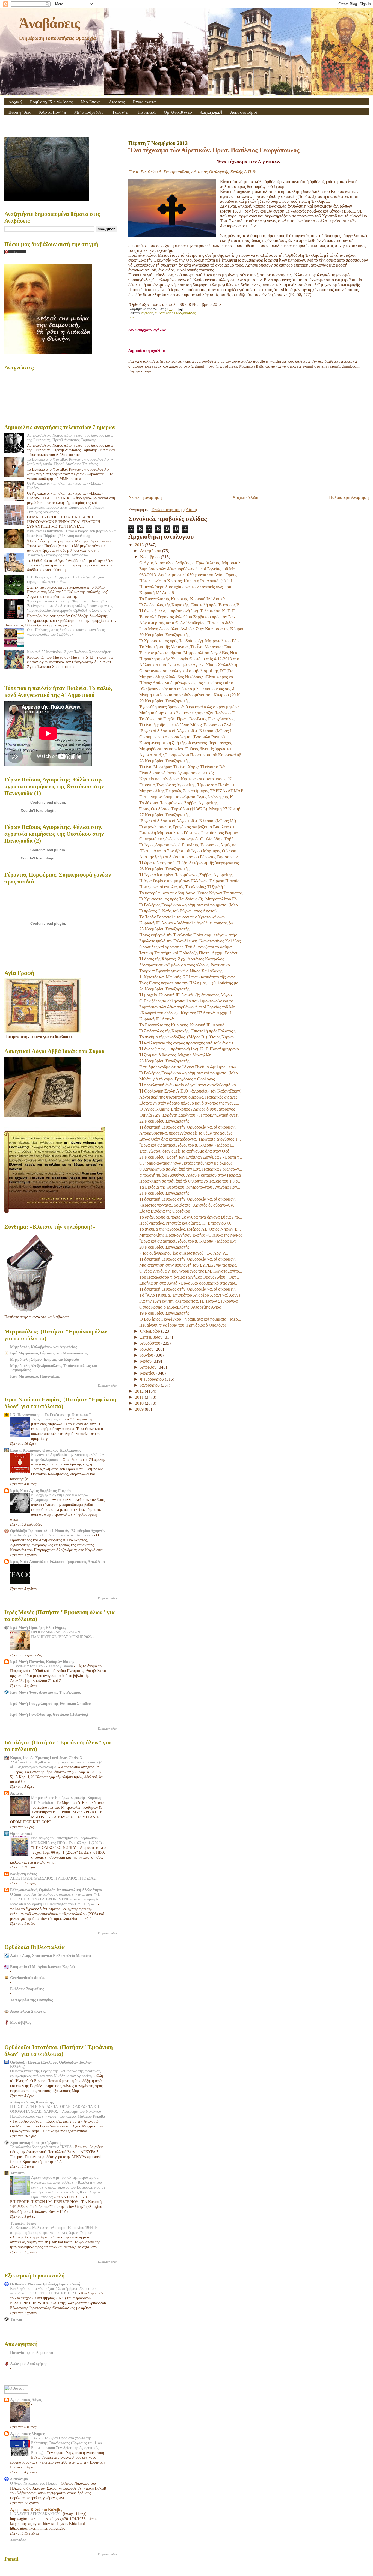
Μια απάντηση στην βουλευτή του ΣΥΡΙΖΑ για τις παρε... (189, 1265)
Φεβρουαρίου (153, 1379)
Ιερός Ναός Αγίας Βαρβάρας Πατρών (41, 1491)
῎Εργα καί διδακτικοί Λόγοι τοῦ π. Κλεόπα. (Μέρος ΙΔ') (188, 821)
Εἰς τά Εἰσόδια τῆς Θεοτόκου (165, 1211)
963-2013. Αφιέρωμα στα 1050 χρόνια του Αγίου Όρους (188, 575)
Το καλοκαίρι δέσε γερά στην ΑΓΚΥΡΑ (41, 2147)
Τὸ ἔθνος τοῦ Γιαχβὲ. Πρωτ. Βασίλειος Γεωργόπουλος (187, 719)
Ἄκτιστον (18, 2173)
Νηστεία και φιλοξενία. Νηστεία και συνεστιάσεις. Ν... (187, 779)
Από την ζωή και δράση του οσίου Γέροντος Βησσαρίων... (190, 857)
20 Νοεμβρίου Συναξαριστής (164, 1247)
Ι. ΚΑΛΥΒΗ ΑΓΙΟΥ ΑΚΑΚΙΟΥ (35, 2514)
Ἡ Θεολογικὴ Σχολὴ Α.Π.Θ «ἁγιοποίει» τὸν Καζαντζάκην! (190, 1091)
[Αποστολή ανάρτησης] (180, 309)
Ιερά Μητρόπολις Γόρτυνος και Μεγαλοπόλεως (49, 1353)
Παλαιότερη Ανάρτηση (349, 497)
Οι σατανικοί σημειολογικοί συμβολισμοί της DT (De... (188, 671)
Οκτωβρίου (151, 1331)
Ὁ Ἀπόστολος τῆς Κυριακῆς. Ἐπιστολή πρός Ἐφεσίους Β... (191, 605)
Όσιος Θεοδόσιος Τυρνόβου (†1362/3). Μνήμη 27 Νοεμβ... (191, 809)
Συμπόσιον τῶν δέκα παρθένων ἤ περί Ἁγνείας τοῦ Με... (189, 569)
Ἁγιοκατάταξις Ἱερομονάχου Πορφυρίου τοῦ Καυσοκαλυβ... (192, 755)
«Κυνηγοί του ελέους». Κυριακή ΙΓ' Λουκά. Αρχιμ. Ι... (187, 1013)
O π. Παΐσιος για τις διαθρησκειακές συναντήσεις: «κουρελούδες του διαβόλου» (66, 632)
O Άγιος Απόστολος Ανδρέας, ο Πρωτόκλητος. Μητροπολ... (192, 563)
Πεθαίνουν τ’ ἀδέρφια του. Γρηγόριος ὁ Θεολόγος (183, 1325)
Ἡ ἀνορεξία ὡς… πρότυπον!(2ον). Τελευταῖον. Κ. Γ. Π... (189, 611)
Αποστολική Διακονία (28, 2011)
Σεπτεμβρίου (152, 1337)
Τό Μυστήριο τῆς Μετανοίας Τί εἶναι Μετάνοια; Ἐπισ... (188, 647)
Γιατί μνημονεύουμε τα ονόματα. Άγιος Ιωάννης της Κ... (188, 797)
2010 (140, 1403)
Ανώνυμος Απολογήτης (29, 2364)
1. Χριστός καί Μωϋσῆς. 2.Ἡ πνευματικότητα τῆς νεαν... (189, 977)
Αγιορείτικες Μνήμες (27, 2434)
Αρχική (15, 102)
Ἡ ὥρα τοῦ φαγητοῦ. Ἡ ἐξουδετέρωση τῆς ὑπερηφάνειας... (191, 863)
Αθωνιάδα (18, 2540)
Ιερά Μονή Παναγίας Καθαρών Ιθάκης (42, 1662)
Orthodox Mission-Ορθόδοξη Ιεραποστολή (45, 2284)
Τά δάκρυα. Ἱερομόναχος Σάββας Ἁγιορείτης (178, 803)
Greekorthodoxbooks (27, 1978)
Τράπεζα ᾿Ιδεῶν (23, 2223)
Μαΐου (146, 1361)
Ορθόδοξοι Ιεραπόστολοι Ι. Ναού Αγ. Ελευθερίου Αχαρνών (58, 1531)
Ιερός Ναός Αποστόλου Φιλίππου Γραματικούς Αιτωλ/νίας (58, 1562)
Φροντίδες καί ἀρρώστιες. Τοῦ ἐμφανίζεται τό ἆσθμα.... (188, 947)
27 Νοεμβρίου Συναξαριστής (164, 815)
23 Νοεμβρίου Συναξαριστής (164, 1061)
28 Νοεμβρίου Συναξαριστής (164, 761)
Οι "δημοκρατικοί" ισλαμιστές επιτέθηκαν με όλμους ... (188, 1163)
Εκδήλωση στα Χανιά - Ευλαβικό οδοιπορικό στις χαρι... (189, 1283)
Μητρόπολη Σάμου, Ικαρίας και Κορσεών (45, 1359)
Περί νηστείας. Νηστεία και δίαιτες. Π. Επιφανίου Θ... (186, 1223)
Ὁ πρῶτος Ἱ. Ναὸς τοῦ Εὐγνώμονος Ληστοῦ (178, 911)
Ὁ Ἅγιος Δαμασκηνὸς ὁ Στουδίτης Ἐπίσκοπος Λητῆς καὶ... (190, 845)
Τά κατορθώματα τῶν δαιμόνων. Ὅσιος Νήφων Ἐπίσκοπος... (193, 893)
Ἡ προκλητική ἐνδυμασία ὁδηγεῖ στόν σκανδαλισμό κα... (189, 1085)
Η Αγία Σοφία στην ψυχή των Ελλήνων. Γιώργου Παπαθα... (191, 881)
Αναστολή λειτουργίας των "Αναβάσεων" (59, 555)
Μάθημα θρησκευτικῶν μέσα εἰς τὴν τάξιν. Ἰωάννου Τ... (188, 713)
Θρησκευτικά (21, 1834)
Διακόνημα (19, 2479)
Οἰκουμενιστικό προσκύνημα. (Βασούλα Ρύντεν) (182, 737)
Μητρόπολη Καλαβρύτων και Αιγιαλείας (44, 1347)
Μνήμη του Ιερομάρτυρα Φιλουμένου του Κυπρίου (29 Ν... (191, 695)
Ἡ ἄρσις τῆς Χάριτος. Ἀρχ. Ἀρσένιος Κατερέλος (182, 959)
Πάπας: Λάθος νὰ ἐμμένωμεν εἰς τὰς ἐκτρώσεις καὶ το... (188, 683)
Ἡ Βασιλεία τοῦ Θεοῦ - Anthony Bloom (42, 1666)
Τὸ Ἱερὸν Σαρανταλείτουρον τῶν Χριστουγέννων (182, 917)
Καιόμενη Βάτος (23, 1874)
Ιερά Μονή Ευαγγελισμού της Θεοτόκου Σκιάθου (50, 1703)
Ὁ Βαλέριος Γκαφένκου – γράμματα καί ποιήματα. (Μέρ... (190, 905)
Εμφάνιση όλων (108, 1386)
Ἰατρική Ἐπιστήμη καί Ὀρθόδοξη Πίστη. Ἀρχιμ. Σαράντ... (190, 953)
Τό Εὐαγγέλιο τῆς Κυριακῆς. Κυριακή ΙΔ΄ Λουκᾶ (182, 599)
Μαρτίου (148, 1373)
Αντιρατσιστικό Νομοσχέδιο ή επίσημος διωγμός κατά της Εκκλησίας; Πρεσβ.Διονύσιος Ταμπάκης (70, 438)
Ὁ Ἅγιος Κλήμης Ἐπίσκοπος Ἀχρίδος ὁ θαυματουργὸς (187, 1109)
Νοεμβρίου (150, 557)
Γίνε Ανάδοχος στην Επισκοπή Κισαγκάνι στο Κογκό (52, 1535)
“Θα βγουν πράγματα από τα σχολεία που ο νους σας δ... (188, 689)
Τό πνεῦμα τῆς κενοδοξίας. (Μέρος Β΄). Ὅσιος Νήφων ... (189, 1037)
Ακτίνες (16, 1793)
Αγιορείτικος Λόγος (26, 2400)
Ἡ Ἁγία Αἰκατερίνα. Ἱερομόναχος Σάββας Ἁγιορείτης (186, 875)
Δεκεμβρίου (151, 551)
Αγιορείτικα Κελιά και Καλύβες (36, 2509)
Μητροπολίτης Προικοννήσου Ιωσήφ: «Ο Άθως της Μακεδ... (193, 1235)
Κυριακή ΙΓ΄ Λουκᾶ (156, 1019)
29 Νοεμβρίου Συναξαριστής (164, 701)
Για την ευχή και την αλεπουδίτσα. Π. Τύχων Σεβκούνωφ (189, 1301)
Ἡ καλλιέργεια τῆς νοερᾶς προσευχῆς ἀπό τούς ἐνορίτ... (188, 1043)
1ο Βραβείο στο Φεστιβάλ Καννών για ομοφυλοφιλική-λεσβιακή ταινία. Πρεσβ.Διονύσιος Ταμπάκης (70, 462)
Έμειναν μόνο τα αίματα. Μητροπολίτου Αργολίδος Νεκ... (190, 653)
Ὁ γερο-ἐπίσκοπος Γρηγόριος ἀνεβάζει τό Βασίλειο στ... (188, 827)
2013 (140, 545)
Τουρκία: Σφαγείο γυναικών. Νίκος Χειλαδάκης (181, 971)
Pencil (133, 317)
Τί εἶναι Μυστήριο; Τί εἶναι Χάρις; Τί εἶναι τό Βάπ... (185, 767)
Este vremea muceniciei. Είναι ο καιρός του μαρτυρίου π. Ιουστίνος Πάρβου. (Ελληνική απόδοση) (72, 533)
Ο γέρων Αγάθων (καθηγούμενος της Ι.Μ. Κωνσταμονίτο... (191, 1271)
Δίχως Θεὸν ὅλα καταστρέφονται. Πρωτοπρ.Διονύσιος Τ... (190, 1139)
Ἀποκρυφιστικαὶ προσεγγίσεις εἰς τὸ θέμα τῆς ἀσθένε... (187, 1133)
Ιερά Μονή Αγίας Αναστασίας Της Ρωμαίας (45, 1692)
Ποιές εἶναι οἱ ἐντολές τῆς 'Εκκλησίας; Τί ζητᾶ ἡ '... (184, 887)
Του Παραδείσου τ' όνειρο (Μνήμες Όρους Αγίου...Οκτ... (189, 1277)
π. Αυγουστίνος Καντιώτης (32, 2102)
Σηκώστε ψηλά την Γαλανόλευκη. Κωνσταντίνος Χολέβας (190, 941)
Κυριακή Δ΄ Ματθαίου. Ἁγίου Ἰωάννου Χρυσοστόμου (69, 652)
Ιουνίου (147, 1355)
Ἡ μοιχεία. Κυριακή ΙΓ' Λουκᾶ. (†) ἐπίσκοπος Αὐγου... (187, 995)
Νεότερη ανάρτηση (145, 497)
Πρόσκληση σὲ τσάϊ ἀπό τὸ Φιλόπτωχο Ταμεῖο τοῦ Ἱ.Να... (190, 1181)
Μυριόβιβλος (21, 2022)
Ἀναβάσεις (49, 23)
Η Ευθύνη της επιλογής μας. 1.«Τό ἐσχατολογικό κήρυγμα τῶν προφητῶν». (66, 579)
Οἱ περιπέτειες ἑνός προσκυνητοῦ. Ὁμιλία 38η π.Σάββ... (188, 839)
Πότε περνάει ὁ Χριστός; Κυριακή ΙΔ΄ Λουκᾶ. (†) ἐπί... (187, 581)
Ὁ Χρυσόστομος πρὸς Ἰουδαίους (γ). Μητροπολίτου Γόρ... (191, 641)
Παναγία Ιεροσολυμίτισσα (32, 2353)
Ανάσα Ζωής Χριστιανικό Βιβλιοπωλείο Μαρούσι (51, 1956)
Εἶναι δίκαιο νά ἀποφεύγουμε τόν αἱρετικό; (177, 773)
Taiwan (16, 2319)
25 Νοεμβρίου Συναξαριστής (164, 929)
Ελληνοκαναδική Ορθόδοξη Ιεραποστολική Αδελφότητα (56, 1890)
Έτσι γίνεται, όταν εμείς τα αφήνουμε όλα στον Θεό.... (187, 1151)
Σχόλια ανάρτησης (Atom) (174, 510)
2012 (140, 1391)
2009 (140, 1409)
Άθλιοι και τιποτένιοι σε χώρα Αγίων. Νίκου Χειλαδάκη (188, 665)
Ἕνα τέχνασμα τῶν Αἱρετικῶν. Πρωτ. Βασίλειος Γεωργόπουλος (214, 150)
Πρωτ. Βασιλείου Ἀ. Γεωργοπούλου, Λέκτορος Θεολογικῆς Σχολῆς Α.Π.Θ (193, 172)
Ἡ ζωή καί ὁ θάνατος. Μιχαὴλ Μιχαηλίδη (175, 1055)
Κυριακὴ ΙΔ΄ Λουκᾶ (157, 593)
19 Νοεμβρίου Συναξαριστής (164, 1313)
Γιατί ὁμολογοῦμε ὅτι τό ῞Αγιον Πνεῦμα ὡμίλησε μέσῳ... (189, 1067)
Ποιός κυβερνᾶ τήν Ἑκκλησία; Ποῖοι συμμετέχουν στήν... (190, 935)
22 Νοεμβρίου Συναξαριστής (164, 1121)
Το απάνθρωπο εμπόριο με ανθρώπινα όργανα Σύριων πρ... (191, 1217)
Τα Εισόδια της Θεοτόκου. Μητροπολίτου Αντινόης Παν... (190, 1187)
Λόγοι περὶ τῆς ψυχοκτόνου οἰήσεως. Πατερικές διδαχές (188, 1097)
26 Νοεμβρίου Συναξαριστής (164, 869)
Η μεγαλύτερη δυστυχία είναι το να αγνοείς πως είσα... (187, 587)
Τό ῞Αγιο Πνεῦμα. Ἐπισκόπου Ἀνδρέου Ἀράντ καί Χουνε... (191, 1295)
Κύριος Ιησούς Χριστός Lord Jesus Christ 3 (46, 1758)
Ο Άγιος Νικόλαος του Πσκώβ (34, 2483)
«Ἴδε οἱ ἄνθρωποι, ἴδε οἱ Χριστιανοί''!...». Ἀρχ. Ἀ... (184, 1253)
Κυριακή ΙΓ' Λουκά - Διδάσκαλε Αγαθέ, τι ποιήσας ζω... (188, 923)
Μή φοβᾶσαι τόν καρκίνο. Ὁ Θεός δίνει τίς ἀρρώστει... (187, 749)
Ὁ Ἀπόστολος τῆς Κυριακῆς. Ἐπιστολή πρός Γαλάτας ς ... (190, 1031)
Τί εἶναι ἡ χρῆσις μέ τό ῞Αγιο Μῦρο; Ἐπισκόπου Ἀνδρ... (188, 725)
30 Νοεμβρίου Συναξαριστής (164, 635)
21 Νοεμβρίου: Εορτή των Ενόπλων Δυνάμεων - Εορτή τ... (191, 1157)
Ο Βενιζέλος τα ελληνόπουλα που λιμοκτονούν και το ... (188, 1001)
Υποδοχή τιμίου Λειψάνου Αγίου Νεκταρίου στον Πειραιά (190, 1175)
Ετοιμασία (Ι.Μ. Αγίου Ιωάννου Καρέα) (42, 1967)
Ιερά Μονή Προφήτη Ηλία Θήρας (38, 1628)
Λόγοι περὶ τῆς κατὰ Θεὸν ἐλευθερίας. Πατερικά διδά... (188, 623)
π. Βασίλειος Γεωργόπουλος (175, 313)
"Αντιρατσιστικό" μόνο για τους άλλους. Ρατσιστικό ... (187, 965)
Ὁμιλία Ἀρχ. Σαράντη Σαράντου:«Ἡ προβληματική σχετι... (190, 1115)
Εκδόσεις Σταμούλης (27, 1989)
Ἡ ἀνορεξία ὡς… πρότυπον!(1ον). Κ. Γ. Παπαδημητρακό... (191, 1049)
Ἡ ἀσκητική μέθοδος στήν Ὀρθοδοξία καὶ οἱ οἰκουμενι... (189, 1127)
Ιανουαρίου (150, 1385)
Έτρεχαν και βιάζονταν (49, 1419)
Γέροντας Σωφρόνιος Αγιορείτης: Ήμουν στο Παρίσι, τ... (188, 785)
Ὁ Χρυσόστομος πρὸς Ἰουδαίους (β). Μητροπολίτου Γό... (190, 899)
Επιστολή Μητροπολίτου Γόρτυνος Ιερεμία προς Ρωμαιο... (190, 833)
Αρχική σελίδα (245, 497)
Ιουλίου (147, 1349)
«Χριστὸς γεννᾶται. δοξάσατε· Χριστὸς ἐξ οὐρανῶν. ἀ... (188, 1205)
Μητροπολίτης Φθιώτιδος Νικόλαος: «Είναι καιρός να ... (188, 677)
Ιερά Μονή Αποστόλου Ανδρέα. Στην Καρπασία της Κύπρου (192, 629)
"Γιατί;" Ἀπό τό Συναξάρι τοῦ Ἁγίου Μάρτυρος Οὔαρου (188, 851)
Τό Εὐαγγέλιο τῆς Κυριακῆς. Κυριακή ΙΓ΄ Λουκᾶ (182, 1025)
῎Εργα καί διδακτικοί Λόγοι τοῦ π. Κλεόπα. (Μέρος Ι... (187, 731)
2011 (140, 1397)
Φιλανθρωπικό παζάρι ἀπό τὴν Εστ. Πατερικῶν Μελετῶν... (191, 1169)
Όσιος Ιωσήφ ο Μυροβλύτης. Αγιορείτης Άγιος (180, 1307)
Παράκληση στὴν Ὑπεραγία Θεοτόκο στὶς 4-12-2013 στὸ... (191, 659)
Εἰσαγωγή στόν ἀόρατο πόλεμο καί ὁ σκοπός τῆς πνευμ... (189, 1103)
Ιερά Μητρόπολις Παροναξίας (35, 1376)
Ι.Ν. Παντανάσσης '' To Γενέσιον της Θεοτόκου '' (51, 1415)
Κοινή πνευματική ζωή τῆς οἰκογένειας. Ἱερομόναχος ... (188, 743)
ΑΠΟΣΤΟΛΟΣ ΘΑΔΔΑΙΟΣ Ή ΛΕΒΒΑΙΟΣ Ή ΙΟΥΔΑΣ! (54, 1878)
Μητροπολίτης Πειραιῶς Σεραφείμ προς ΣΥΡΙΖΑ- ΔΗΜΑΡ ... (193, 791)
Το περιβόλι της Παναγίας (31, 2000)
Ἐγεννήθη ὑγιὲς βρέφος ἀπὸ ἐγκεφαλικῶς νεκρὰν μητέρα (189, 707)
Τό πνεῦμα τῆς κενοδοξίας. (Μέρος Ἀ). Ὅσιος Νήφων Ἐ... (190, 1229)
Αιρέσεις (117, 102)
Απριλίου (149, 1367)
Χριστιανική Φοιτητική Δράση (35, 2142)
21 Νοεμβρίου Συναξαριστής (164, 1193)
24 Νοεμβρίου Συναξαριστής (164, 989)
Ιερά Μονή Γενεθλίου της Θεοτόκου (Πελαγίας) (49, 1714)
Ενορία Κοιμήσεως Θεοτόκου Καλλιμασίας (46, 1450)
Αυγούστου (151, 1343)
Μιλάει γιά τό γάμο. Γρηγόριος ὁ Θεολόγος (177, 1079)
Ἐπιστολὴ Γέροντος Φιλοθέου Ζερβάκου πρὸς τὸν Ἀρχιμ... (191, 617)
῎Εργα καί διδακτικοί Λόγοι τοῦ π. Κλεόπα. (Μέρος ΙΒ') (188, 1241)
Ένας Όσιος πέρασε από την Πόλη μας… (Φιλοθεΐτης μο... (190, 983)
